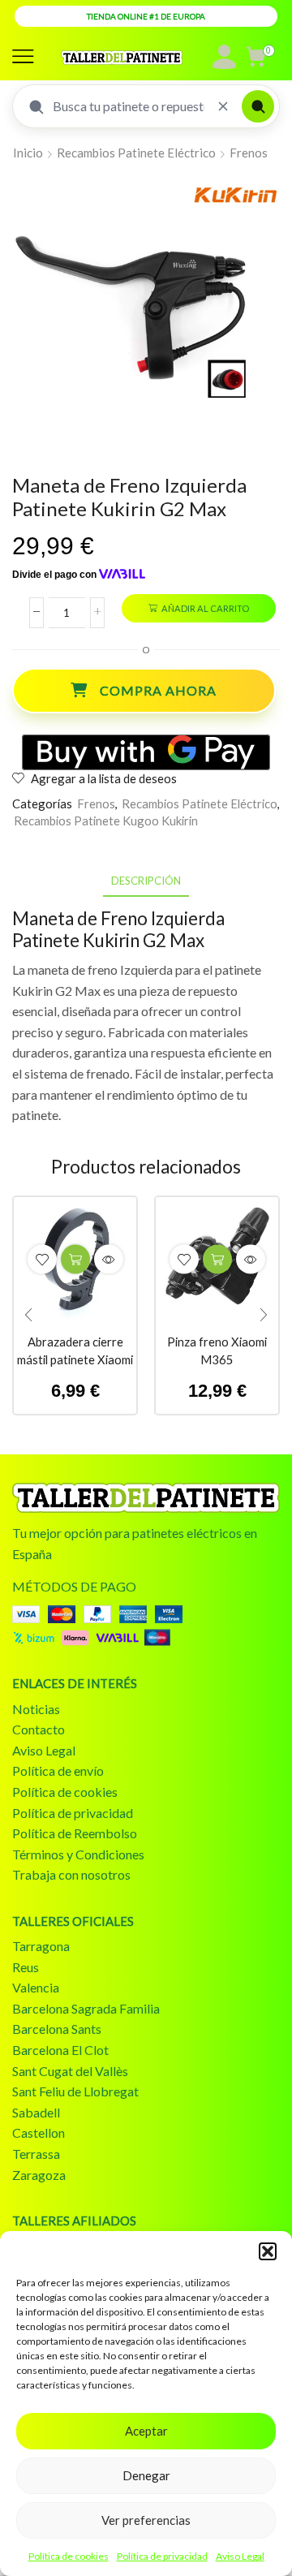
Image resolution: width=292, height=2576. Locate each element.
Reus (26, 1967)
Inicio (28, 153)
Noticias (36, 1709)
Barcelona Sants (57, 2029)
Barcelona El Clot (60, 2050)
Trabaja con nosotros (71, 1874)
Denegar (146, 2475)
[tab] (146, 881)
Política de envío (58, 1770)
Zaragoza (39, 2175)
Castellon (39, 2132)
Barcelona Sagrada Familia (86, 2008)
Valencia (36, 1987)
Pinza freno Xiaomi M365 (217, 1350)
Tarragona (41, 1946)
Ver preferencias (146, 2520)
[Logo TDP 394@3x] (146, 1498)
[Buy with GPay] (146, 752)
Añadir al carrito (205, 608)
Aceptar (146, 2431)
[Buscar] (258, 106)
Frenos (249, 153)
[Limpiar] (223, 106)
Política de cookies (69, 2556)
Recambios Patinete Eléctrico (136, 153)
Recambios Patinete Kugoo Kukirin (106, 821)
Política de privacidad (162, 2556)
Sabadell (36, 2112)
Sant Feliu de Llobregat (75, 2091)
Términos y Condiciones (78, 1854)
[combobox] (129, 106)
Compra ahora (158, 690)
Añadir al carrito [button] (75, 1259)
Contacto (39, 1729)
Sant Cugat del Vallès (70, 2071)
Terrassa (36, 2154)
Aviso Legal (240, 2556)
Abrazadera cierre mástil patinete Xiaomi (75, 1350)
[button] (268, 2251)
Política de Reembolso (75, 1833)
